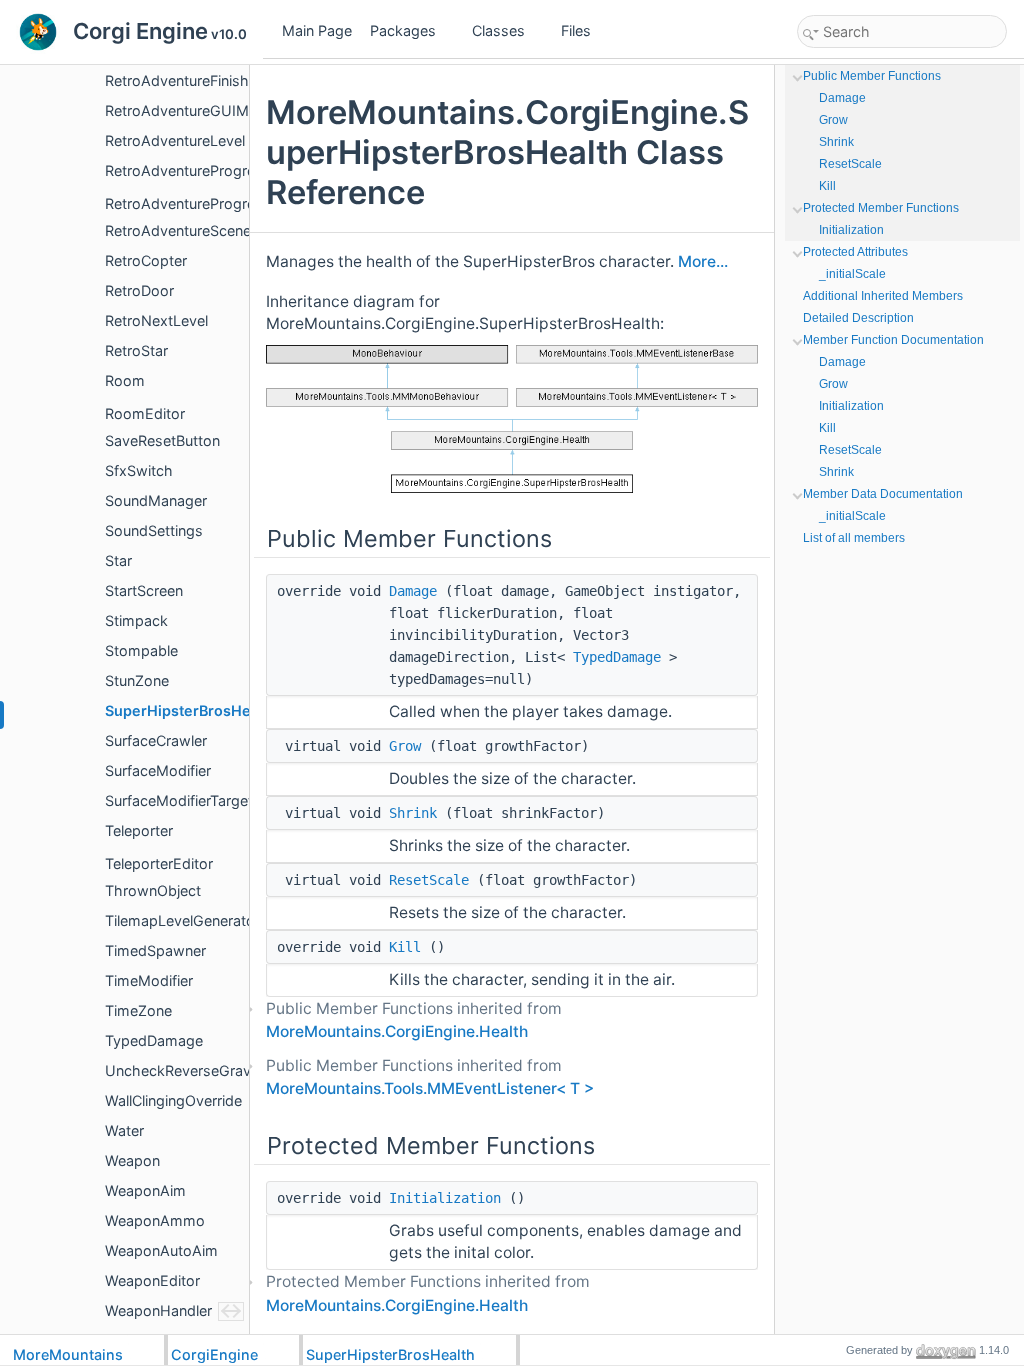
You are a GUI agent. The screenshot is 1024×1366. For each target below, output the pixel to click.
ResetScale (429, 880)
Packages (403, 30)
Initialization (445, 1198)
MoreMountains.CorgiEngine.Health (397, 1031)
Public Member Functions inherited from (414, 1020)
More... (703, 261)
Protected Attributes (855, 252)
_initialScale (852, 274)
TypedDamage (617, 657)
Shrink (413, 813)
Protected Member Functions (881, 208)
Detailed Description (858, 318)
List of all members (854, 538)
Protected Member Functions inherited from (428, 1293)
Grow (405, 746)
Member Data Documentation (883, 494)
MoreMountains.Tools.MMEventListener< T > (430, 1088)
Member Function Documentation (893, 340)
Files (576, 30)
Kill (405, 947)
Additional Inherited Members (883, 296)
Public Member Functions (872, 76)
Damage (413, 591)
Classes (498, 30)
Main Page (317, 30)
